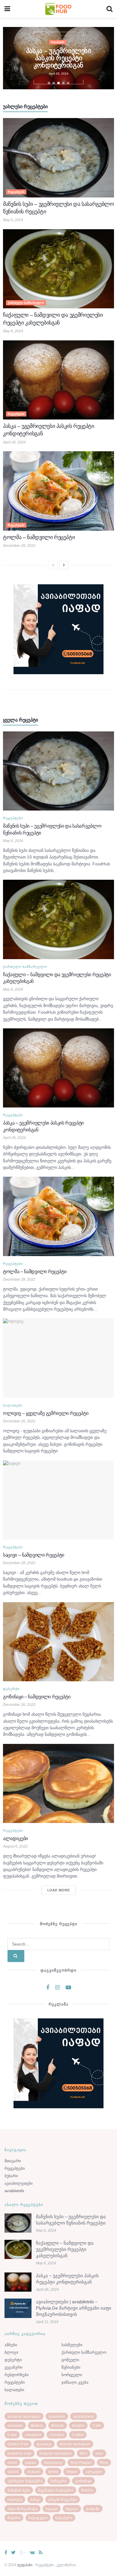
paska (31, 2463)
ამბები (11, 2345)
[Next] (64, 565)
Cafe (97, 2426)
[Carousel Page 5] (68, 83)
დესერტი (11, 1689)
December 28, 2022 (19, 546)
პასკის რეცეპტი (63, 2500)
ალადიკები (15, 1838)
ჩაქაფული (38, 2518)
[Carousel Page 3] (58, 83)
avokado (15, 2426)
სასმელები (72, 2345)
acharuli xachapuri (24, 2417)
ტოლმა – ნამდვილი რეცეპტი (58, 58)
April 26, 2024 (14, 442)
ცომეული (70, 2360)
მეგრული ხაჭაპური (56, 2490)
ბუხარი (11, 2176)
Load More (59, 1890)
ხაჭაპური (64, 2518)
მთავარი (13, 2161)
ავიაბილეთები (19, 2183)
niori (99, 2453)
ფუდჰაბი (25, 2565)
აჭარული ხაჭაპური (25, 2481)
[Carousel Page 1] (49, 83)
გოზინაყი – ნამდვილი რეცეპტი (37, 1697)
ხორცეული (72, 2375)
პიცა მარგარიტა (22, 2509)
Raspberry (53, 2463)
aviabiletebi (14, 2191)
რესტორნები (17, 2375)
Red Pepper (81, 2463)
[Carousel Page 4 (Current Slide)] (63, 83)
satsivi (13, 2472)
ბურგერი (59, 2481)
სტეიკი (72, 2509)
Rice (104, 2463)
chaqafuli (33, 2435)
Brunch (58, 2426)
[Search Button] (16, 1956)
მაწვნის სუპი (19, 2490)
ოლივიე (15, 2500)
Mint (84, 2453)
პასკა (35, 2500)
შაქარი (14, 2518)
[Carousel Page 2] (54, 83)
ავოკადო (94, 2472)
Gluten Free (18, 2444)
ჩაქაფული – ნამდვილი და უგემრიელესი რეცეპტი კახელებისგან (65, 2249)
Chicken (57, 2435)
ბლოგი (11, 2352)
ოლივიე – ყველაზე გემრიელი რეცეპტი (46, 1413)
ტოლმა (93, 2509)
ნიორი (87, 2490)
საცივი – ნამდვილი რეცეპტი (34, 1555)
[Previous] (53, 565)
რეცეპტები (58, 48)
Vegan (72, 2472)
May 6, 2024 (13, 220)
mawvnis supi (19, 2453)
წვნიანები (71, 2367)
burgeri (78, 2426)
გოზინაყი (83, 2481)
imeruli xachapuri (75, 2444)
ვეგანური (13, 2367)
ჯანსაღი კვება (75, 2382)
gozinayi (44, 2444)
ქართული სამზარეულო (26, 303)
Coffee (78, 2435)
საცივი (52, 2509)
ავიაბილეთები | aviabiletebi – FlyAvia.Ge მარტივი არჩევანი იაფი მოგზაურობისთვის (74, 2308)
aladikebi (57, 2417)
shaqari (34, 2472)
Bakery (37, 2426)
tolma (53, 2472)
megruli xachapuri (56, 2453)
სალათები (13, 1405)
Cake (12, 2435)
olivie (12, 2463)
